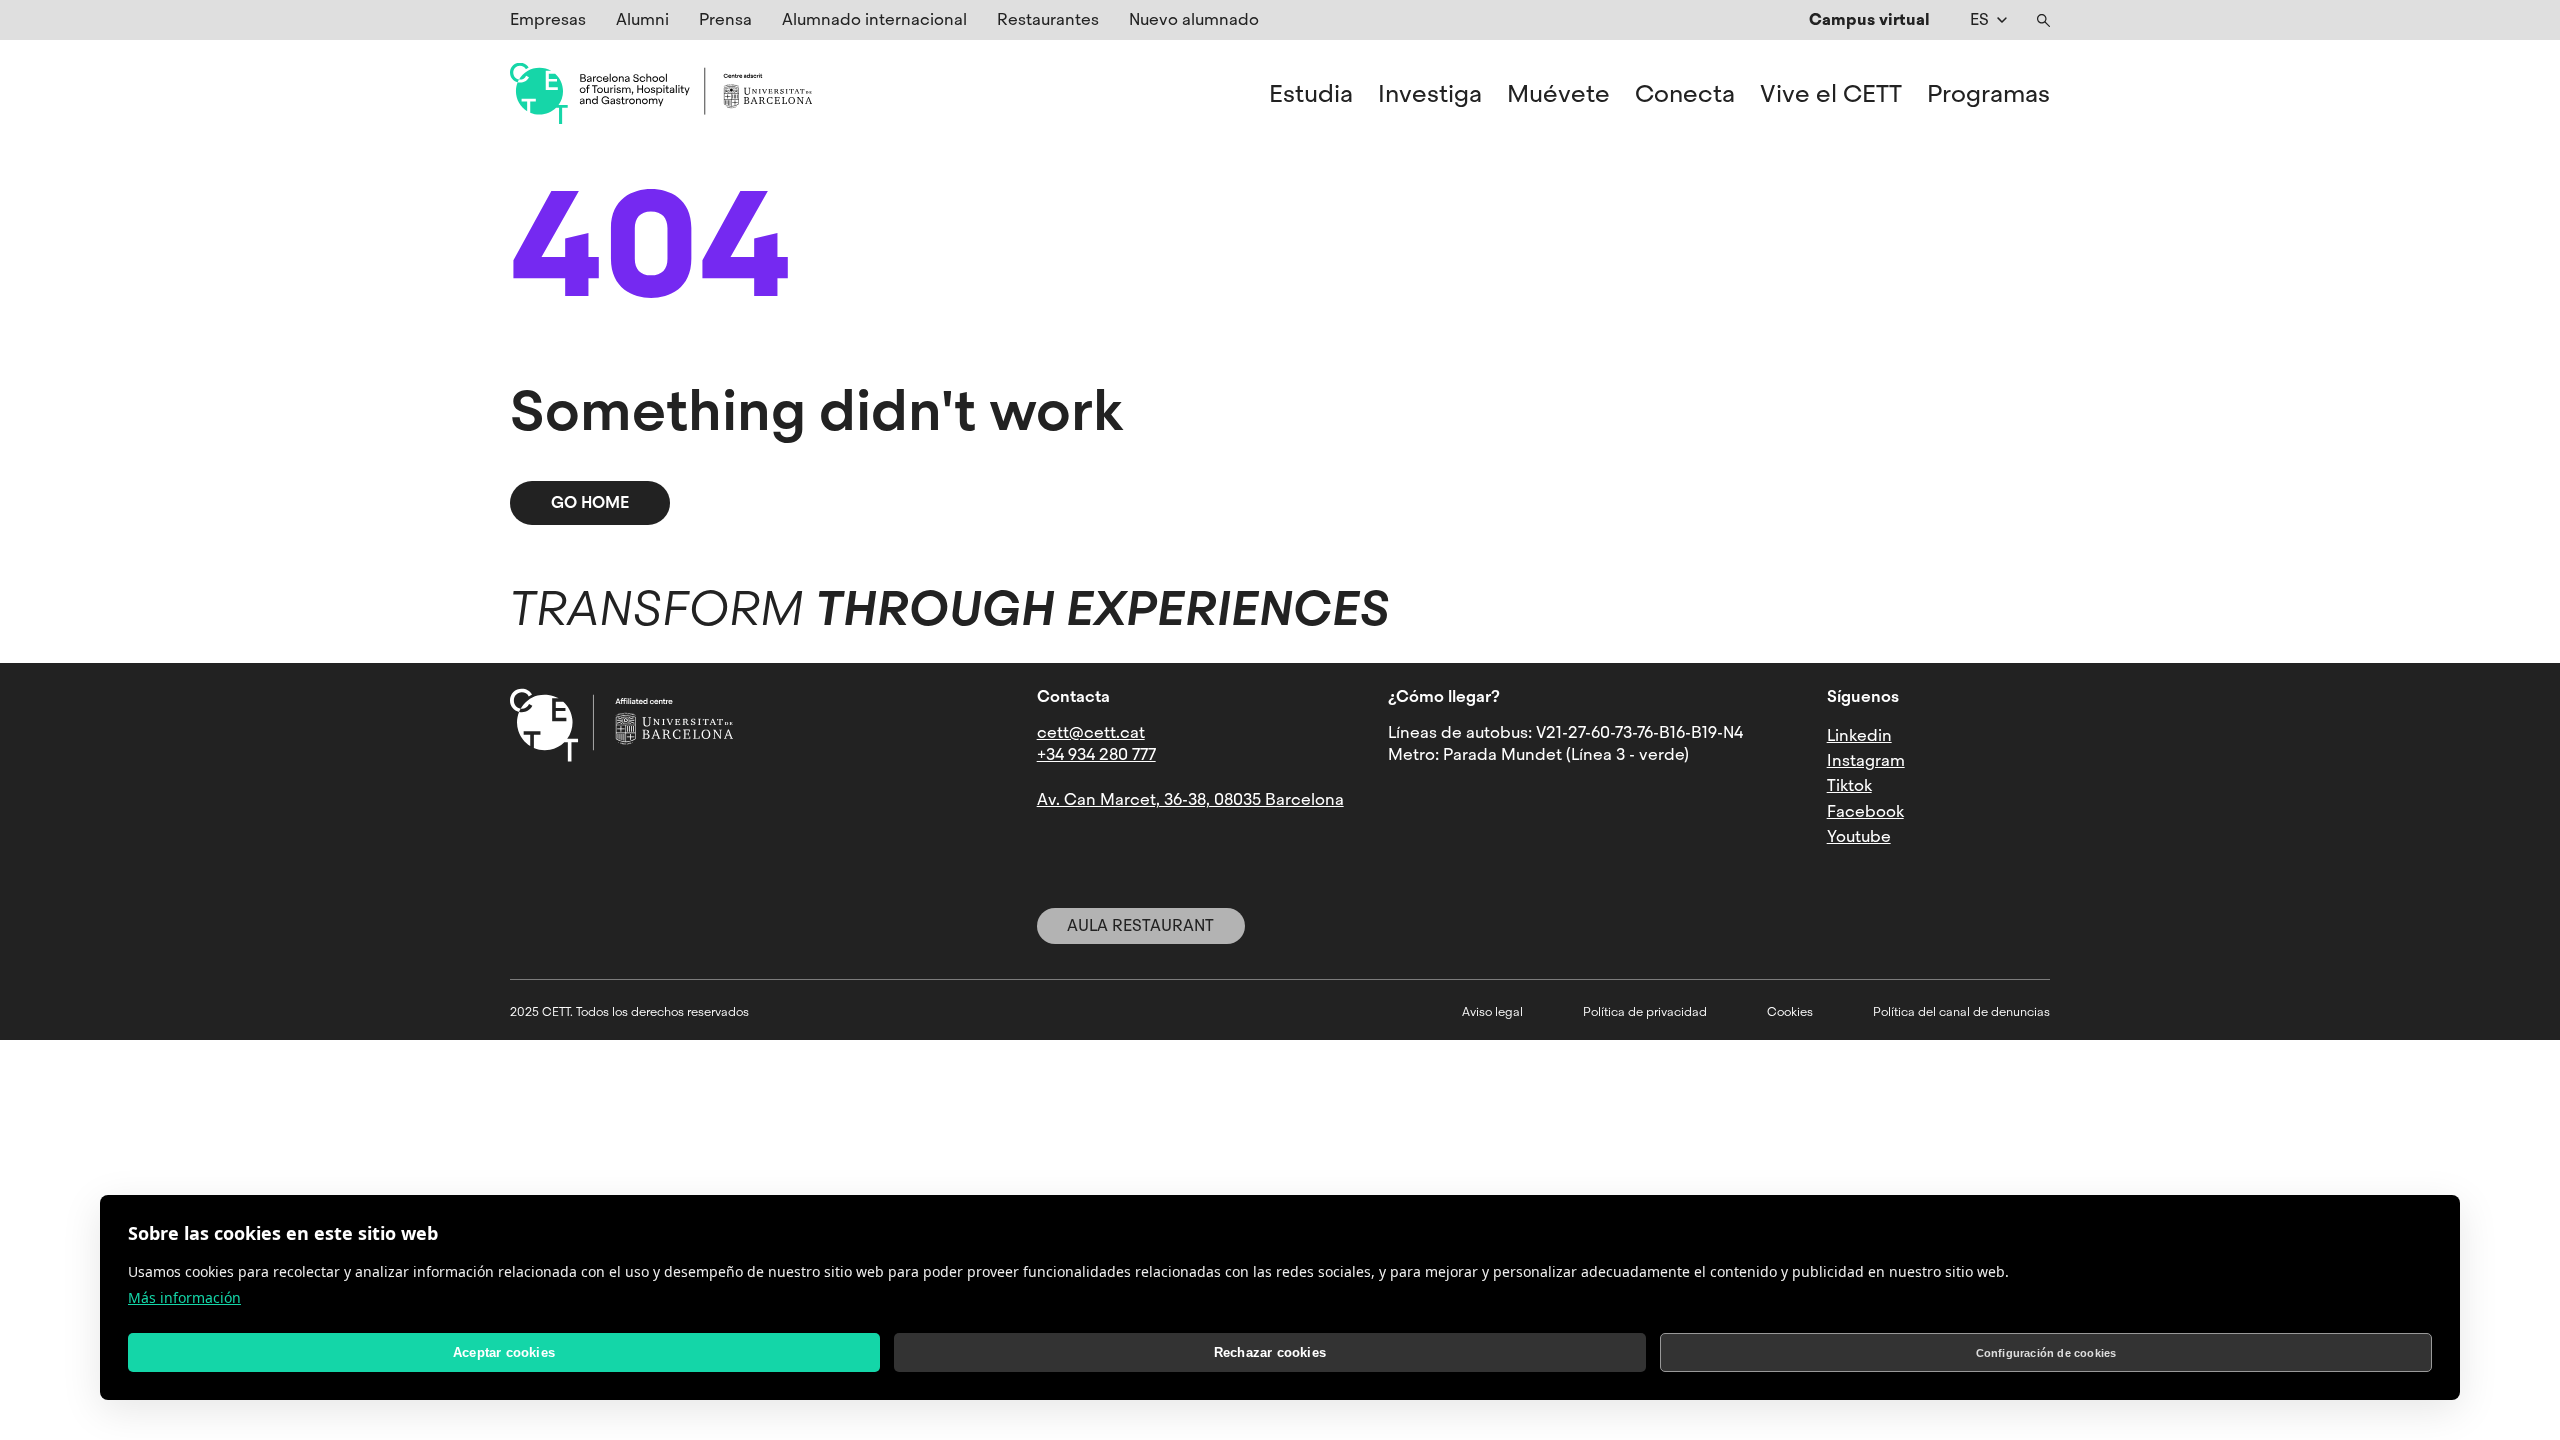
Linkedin (1859, 735)
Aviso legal (1492, 1012)
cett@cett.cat (1091, 732)
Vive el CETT (1831, 94)
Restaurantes (1048, 19)
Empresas (548, 19)
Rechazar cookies (1270, 1352)
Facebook (1865, 811)
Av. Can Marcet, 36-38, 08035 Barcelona (1190, 799)
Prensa (725, 19)
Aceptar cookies (504, 1352)
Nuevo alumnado (1194, 19)
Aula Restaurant (1140, 925)
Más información (184, 1297)
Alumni (642, 19)
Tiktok (1849, 785)
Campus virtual (1869, 19)
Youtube (1859, 836)
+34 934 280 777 (1096, 754)
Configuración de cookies (2046, 1353)
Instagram (1866, 760)
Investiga (1430, 94)
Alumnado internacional (874, 19)
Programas (1988, 94)
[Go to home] (661, 94)
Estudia (1311, 94)
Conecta (1685, 94)
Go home (590, 502)
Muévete (1558, 94)
